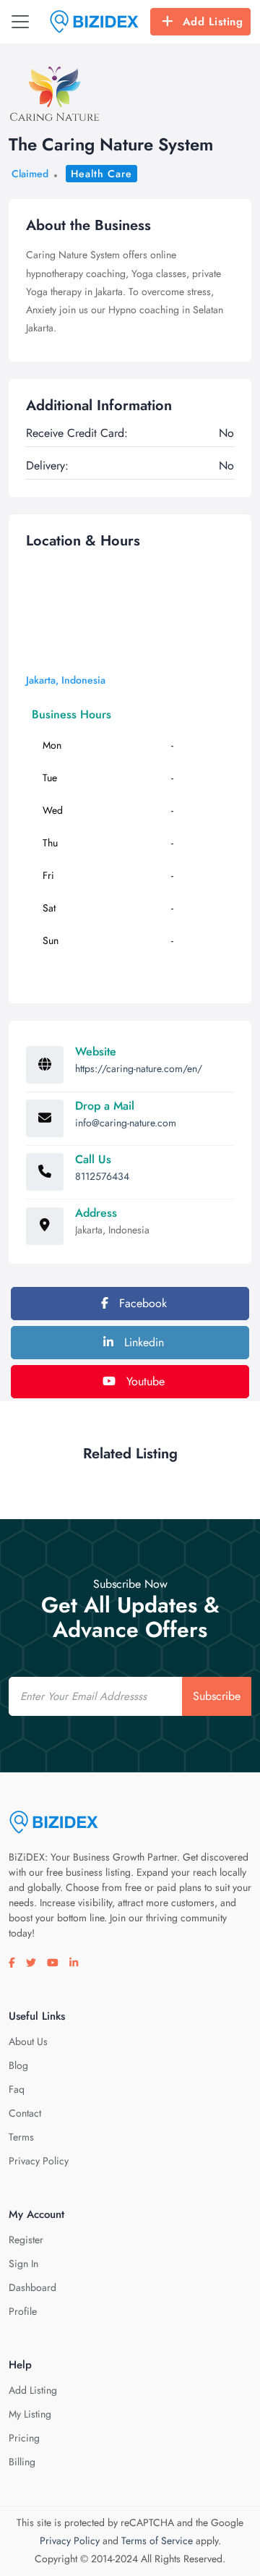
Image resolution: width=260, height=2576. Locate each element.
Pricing (24, 2438)
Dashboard (32, 2287)
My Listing (30, 2414)
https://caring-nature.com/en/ (139, 1068)
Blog (18, 2065)
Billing (22, 2462)
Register (26, 2240)
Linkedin (142, 1342)
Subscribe (217, 1696)
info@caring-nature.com (126, 1123)
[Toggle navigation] (20, 22)
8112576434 (102, 1176)
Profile (23, 2311)
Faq (17, 2089)
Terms (21, 2137)
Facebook (141, 1303)
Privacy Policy (39, 2161)
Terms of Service (157, 2541)
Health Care (101, 174)
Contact (25, 2113)
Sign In (23, 2263)
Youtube (144, 1381)
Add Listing (213, 22)
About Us (28, 2041)
